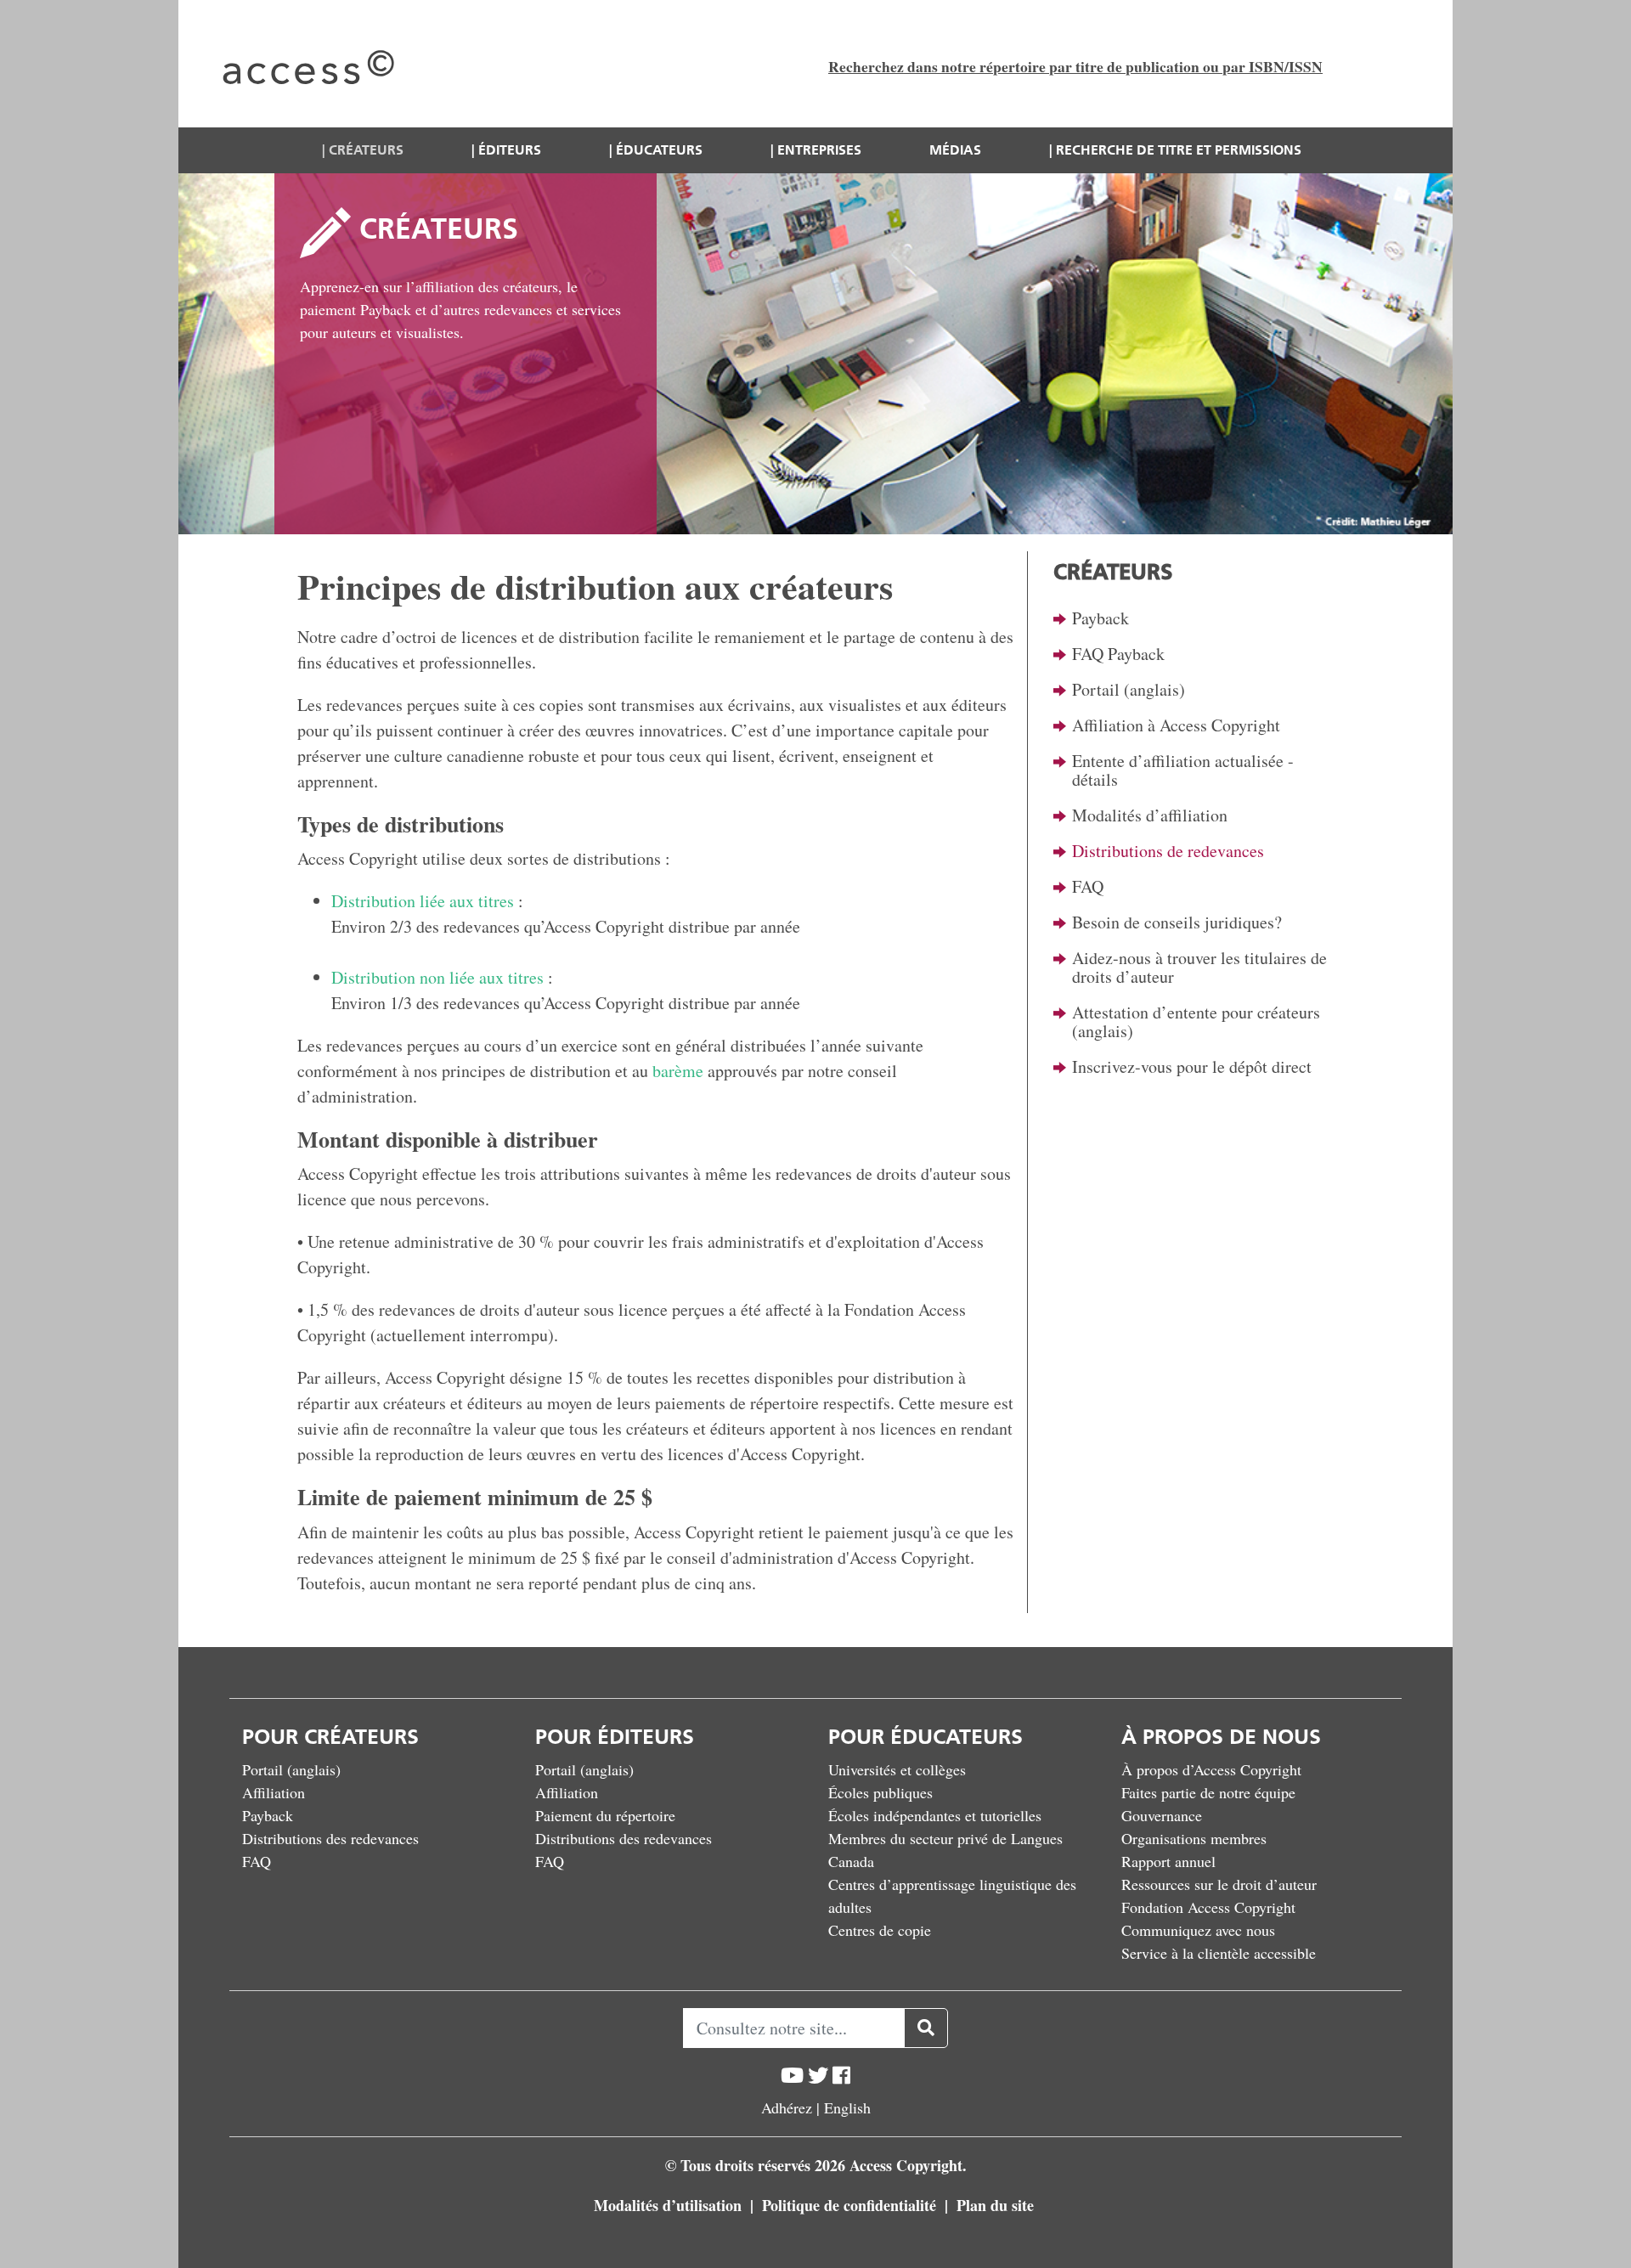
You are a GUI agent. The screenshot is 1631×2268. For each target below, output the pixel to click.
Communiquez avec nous (1198, 1930)
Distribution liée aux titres (423, 901)
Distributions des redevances (330, 1838)
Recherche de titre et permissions (1179, 150)
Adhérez (787, 2107)
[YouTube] (792, 2076)
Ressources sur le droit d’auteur (1219, 1884)
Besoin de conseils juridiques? (1177, 922)
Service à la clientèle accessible (1219, 1953)
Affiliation (274, 1792)
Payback (1101, 618)
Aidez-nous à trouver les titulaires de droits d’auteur (1199, 967)
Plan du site (995, 2205)
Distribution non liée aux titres (437, 977)
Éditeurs (510, 150)
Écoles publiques (880, 1792)
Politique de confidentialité (851, 2205)
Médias (955, 150)
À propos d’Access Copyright (1211, 1769)
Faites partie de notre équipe (1208, 1792)
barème (678, 1071)
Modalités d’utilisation (670, 2205)
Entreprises (819, 150)
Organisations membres (1194, 1838)
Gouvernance (1162, 1815)
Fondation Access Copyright (1208, 1907)
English (847, 2107)
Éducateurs (659, 150)
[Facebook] (841, 2076)
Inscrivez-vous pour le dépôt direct (1192, 1066)
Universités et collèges (897, 1769)
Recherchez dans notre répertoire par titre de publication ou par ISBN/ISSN (1075, 66)
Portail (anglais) (1129, 689)
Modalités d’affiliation (1150, 815)
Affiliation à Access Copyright (1176, 725)
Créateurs (366, 150)
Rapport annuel (1168, 1861)
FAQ (1088, 886)
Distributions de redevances (1168, 851)
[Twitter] (818, 2076)
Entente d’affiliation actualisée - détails (1183, 770)
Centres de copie (880, 1930)
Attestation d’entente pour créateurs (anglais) (1196, 1021)
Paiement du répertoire (605, 1815)
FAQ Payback (1118, 654)
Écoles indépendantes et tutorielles (935, 1815)
